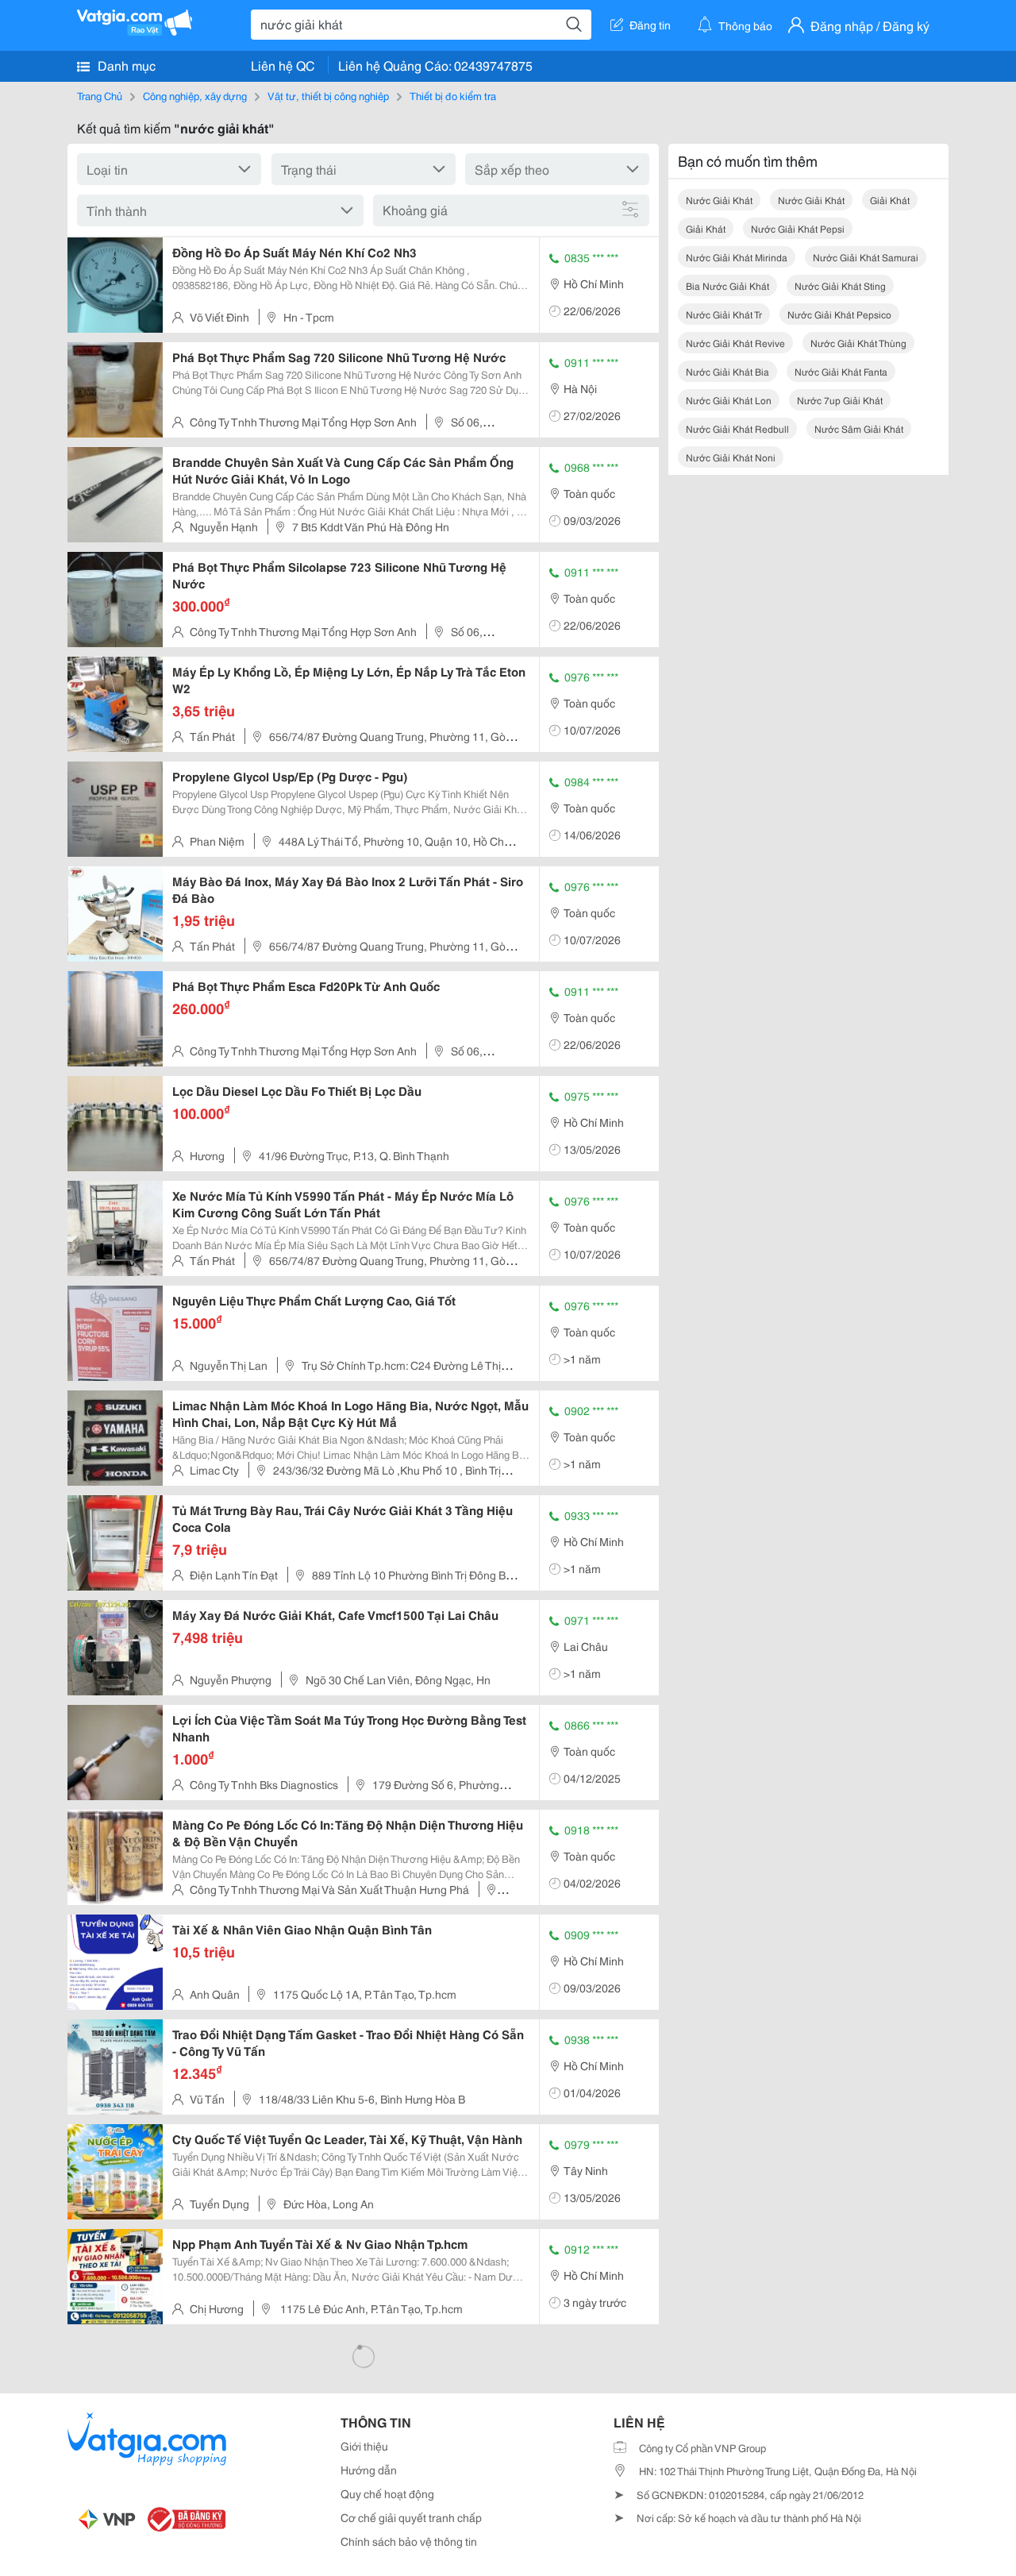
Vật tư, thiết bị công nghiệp (328, 95)
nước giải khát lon (729, 400)
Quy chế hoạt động (387, 2493)
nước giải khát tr (724, 314)
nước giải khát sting (840, 285)
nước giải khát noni (731, 457)
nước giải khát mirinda (737, 257)
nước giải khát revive (735, 343)
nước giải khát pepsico (839, 314)
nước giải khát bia (727, 371)
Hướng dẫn (369, 2470)
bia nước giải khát (727, 285)
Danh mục (125, 65)
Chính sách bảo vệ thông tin (409, 2541)
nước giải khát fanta (841, 371)
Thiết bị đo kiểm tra (453, 95)
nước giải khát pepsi (798, 228)
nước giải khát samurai (866, 257)
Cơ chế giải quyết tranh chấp (411, 2517)
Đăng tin (650, 25)
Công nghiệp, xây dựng (195, 95)
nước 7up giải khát (840, 400)
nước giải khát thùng (858, 343)
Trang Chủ (100, 95)
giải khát (890, 200)
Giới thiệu (364, 2446)
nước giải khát (719, 200)
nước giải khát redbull (737, 428)
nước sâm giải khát (859, 428)
